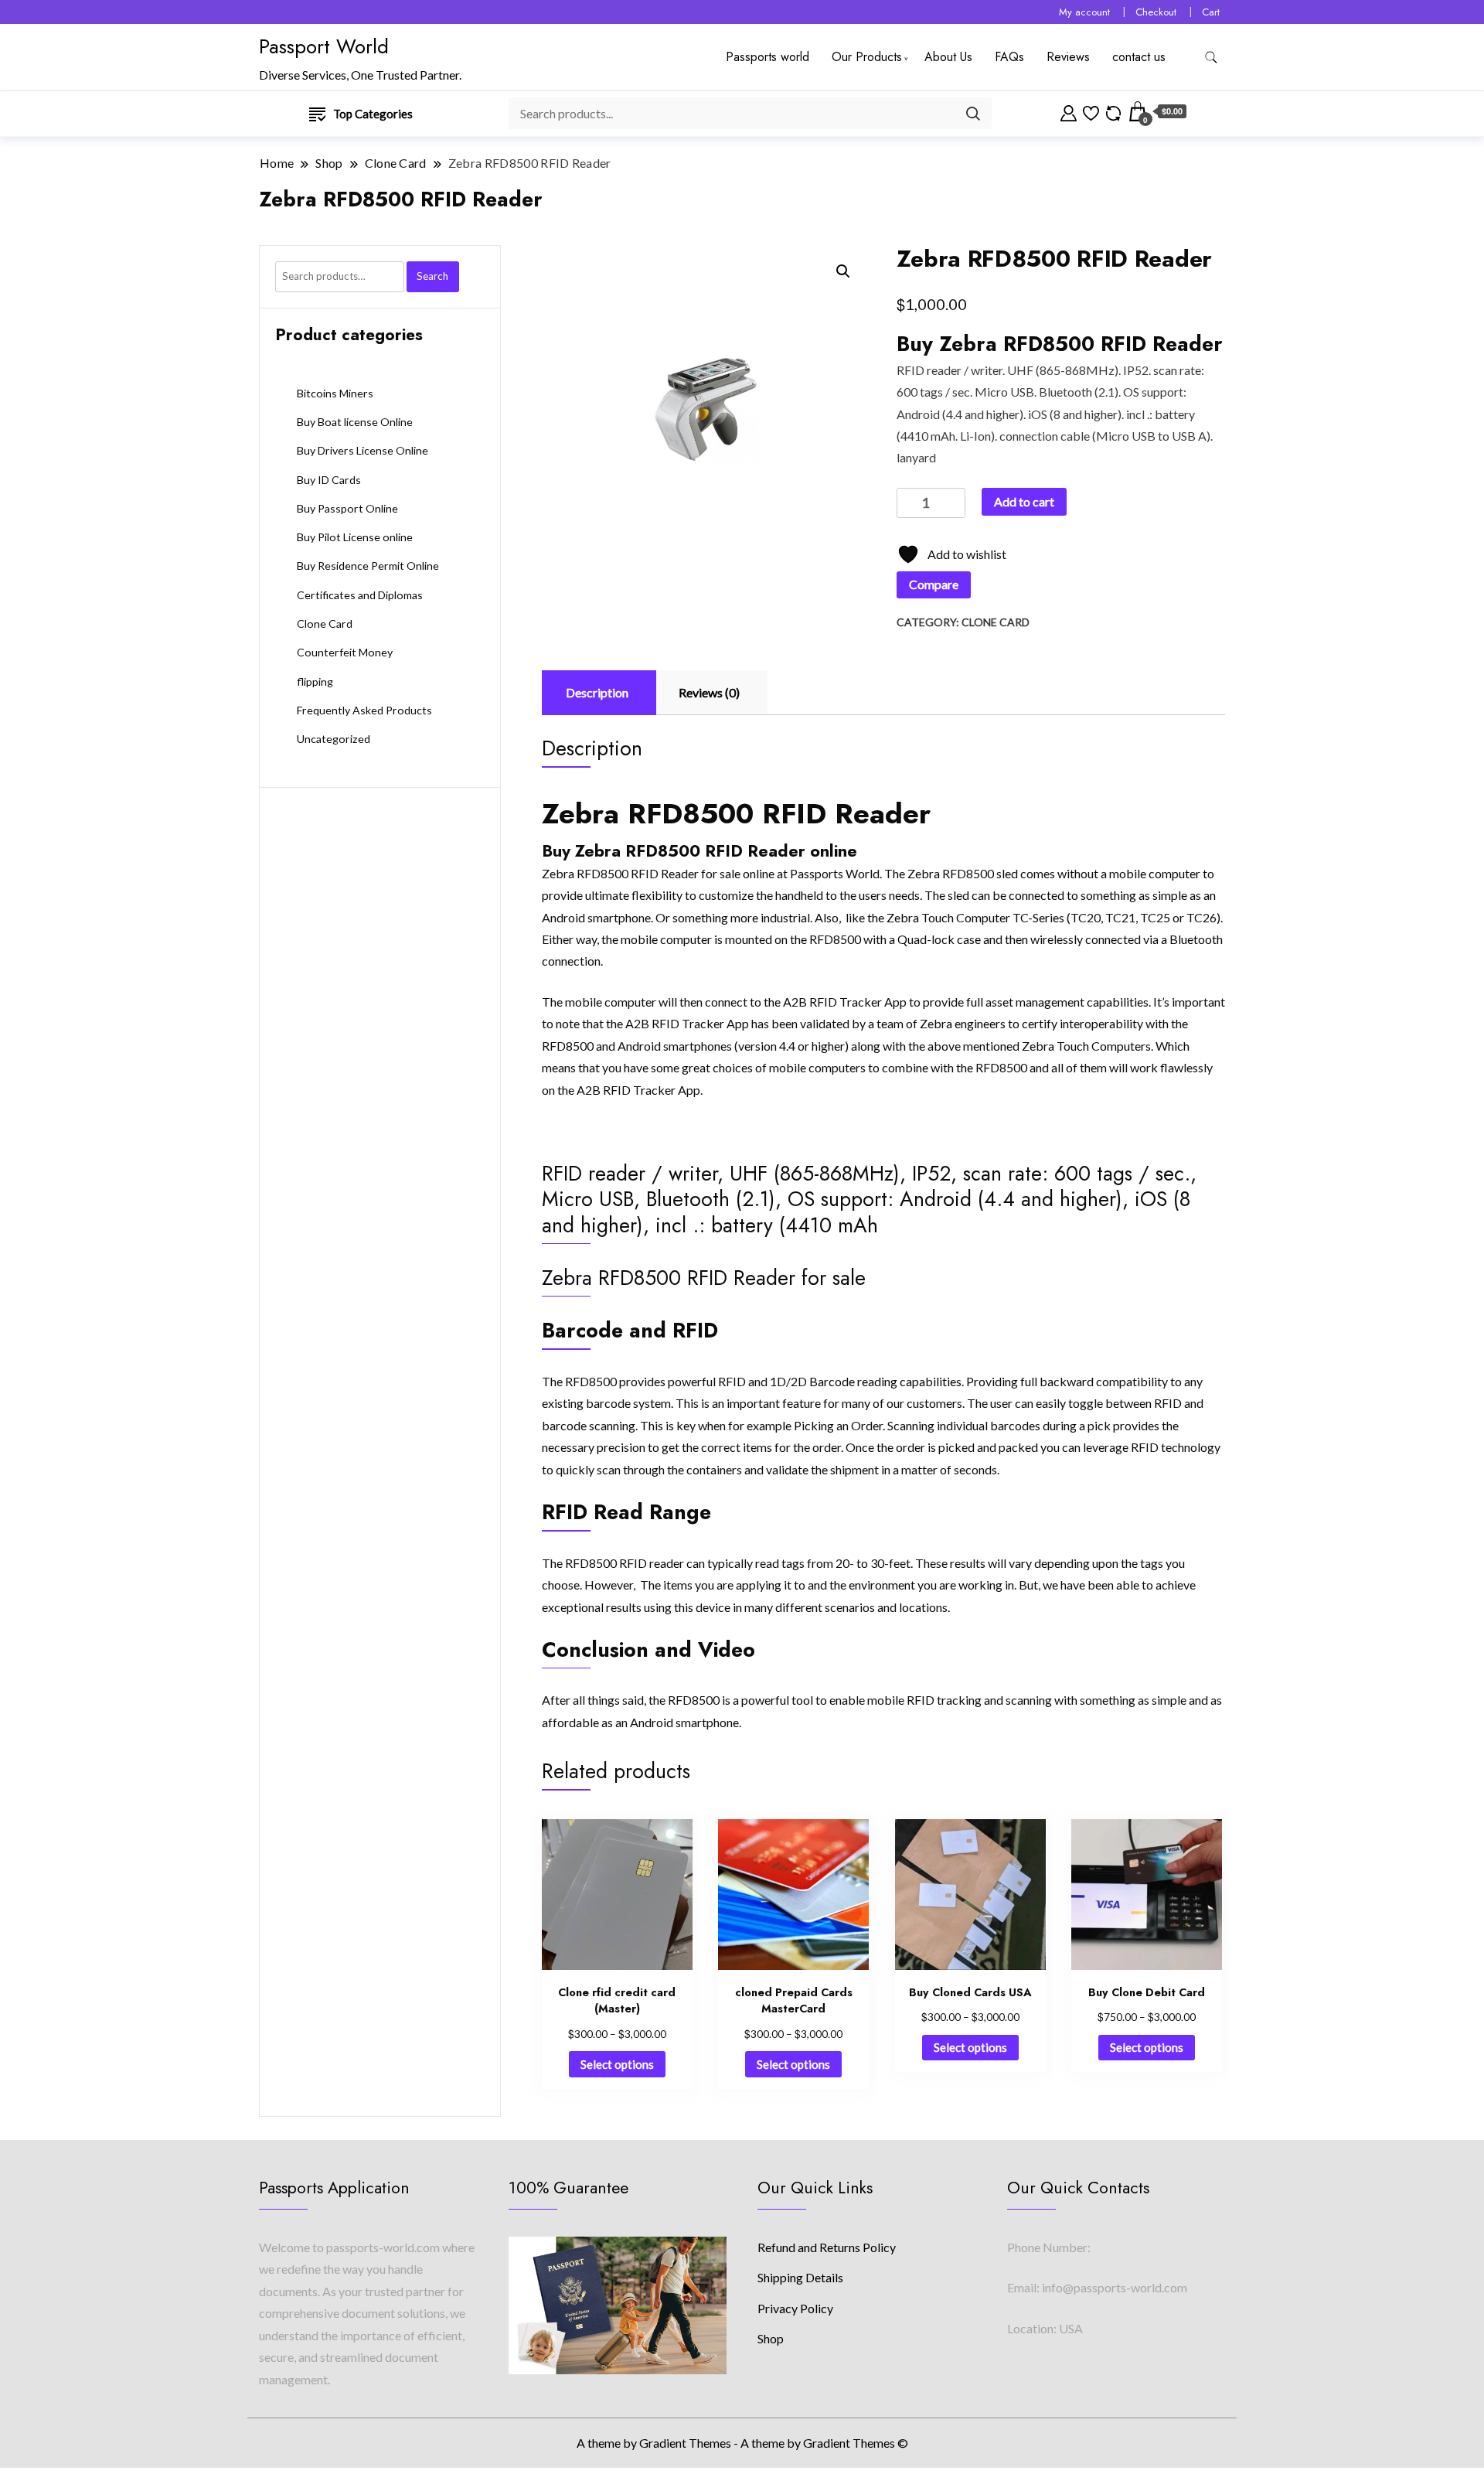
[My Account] (1069, 111)
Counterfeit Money (345, 652)
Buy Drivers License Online (362, 450)
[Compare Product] (1113, 111)
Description (597, 692)
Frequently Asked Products (364, 710)
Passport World (324, 46)
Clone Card (996, 622)
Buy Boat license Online (355, 422)
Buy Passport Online (347, 508)
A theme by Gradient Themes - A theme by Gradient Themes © (742, 2443)
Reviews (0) (709, 692)
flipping (315, 682)
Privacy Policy (795, 2308)
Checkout (1156, 12)
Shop (771, 2338)
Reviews (1068, 57)
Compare (934, 584)
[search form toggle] (1211, 58)
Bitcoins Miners (335, 393)
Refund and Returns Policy (827, 2247)
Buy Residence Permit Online (368, 566)
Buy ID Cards (329, 480)
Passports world (768, 57)
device (713, 1607)
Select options (617, 2064)
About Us (948, 57)
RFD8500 (591, 1381)
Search (432, 276)
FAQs (1009, 57)
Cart (1211, 12)
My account (1084, 12)
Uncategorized (334, 739)
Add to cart (1024, 501)
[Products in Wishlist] (1091, 111)
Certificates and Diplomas (360, 595)
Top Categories (373, 114)
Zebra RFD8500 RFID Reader (620, 873)
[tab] (597, 693)
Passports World (835, 873)
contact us (1139, 57)
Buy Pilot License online (355, 537)
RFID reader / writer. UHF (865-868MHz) (1007, 370)
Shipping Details (800, 2277)
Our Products (867, 57)
